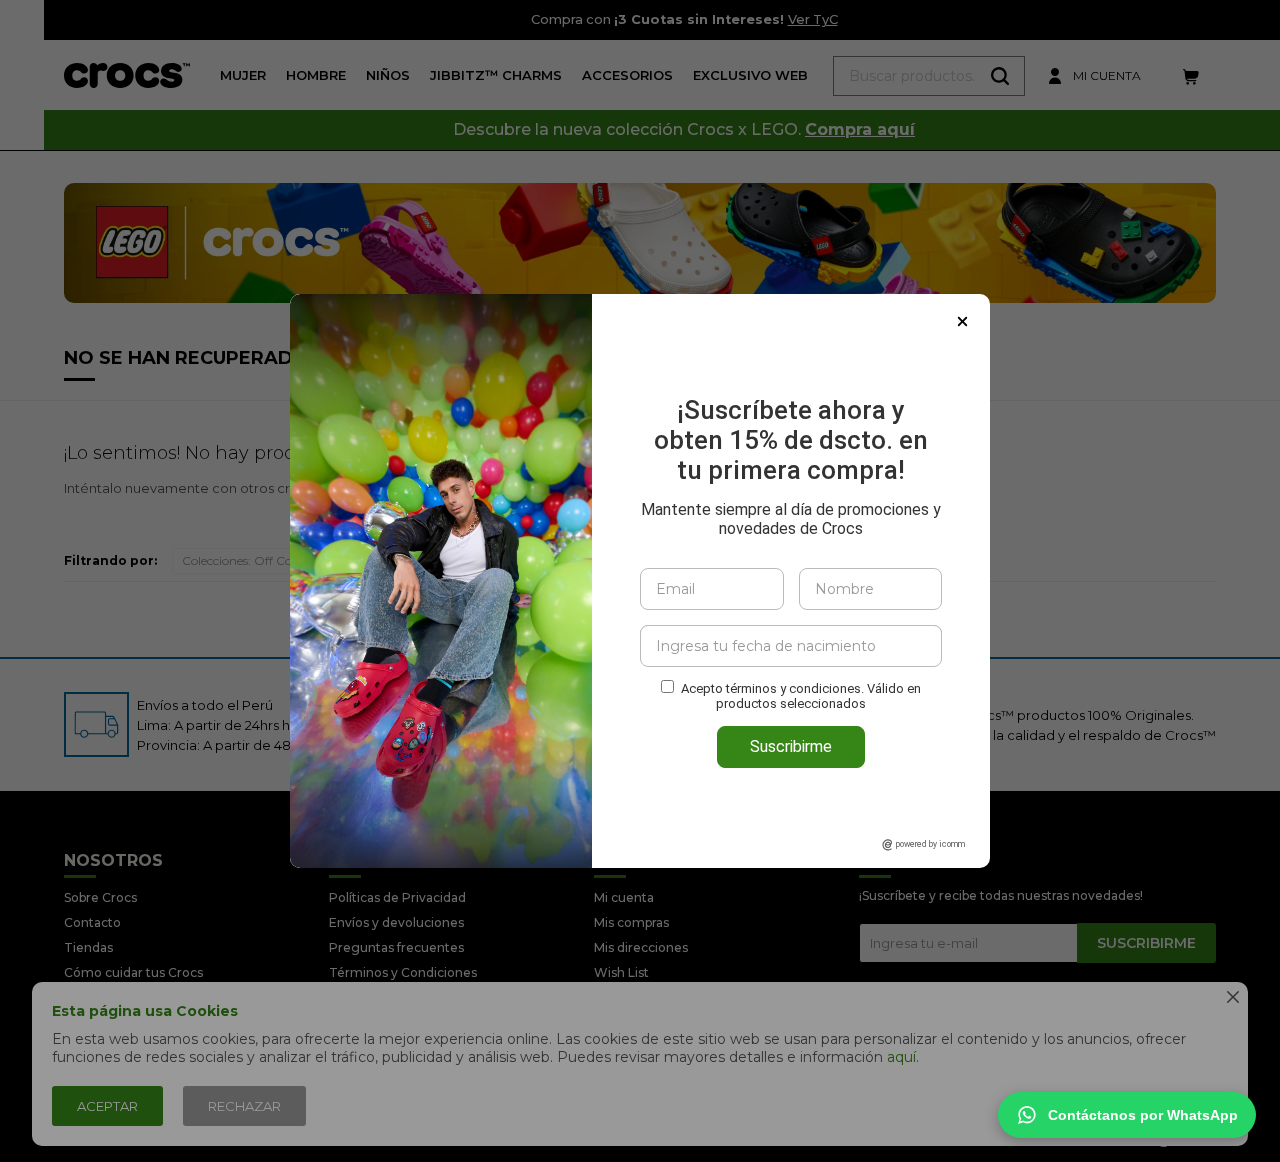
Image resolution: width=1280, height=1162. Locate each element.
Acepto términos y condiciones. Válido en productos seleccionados (801, 696)
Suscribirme (791, 746)
